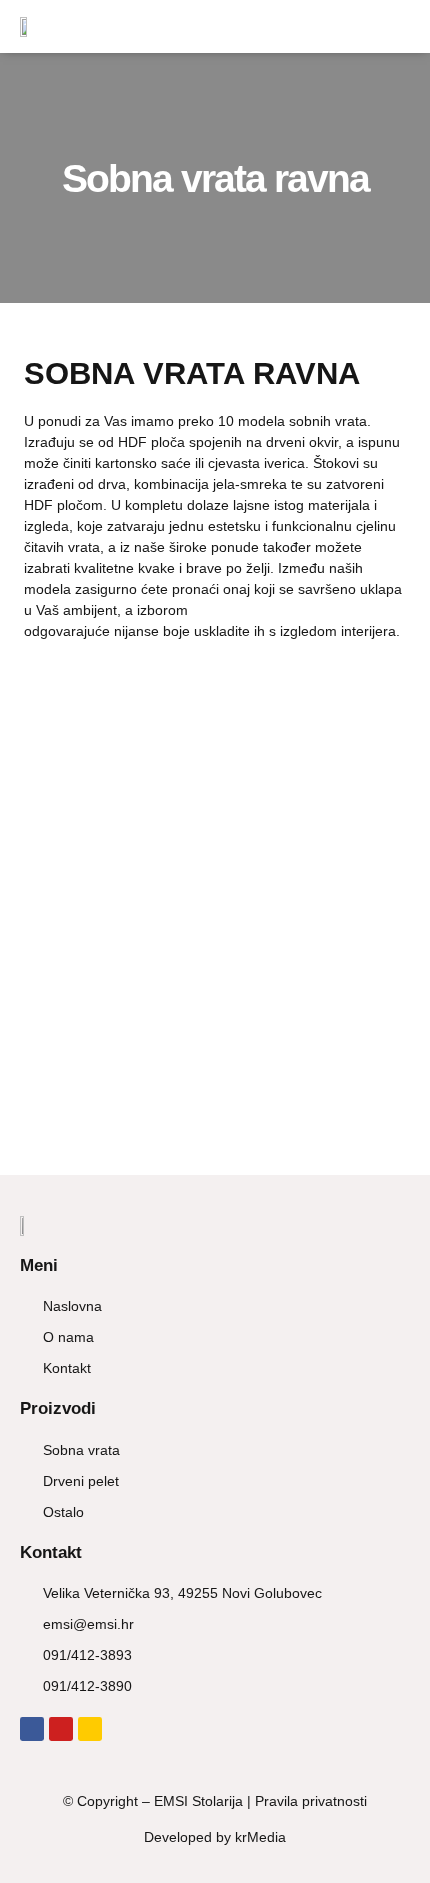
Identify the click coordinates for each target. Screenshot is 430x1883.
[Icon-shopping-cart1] (90, 1729)
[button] (396, 26)
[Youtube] (61, 1729)
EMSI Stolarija (198, 1801)
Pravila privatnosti (311, 1801)
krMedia (260, 1837)
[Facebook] (32, 1729)
